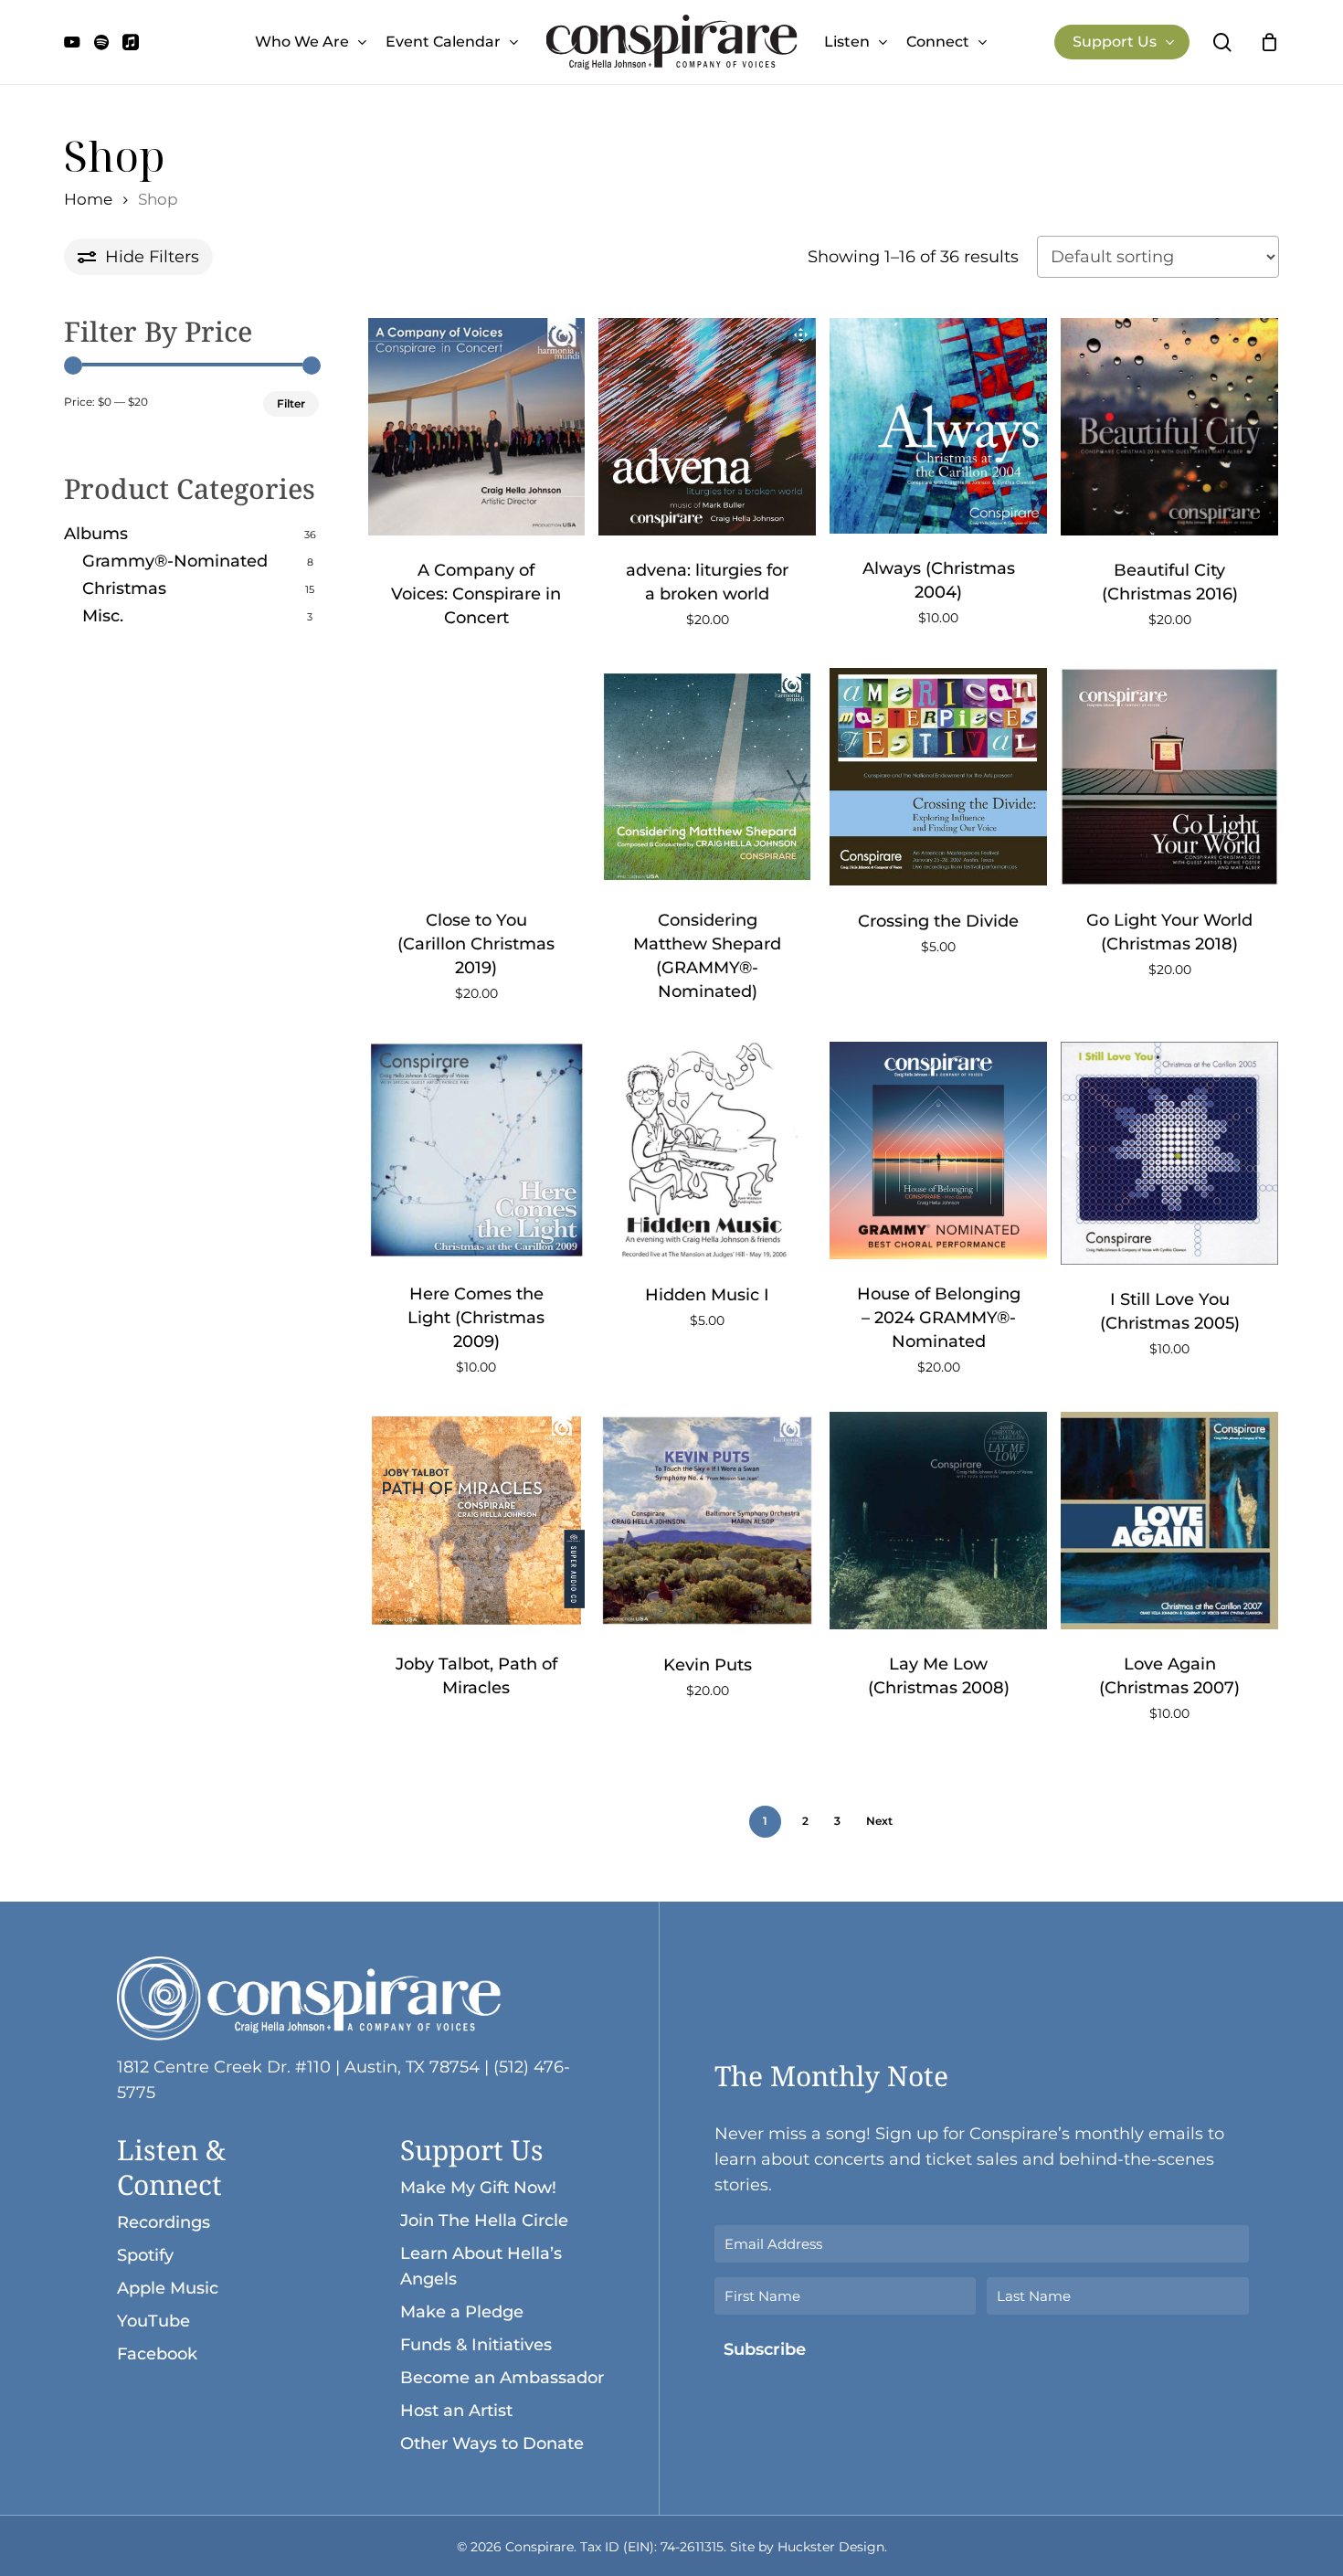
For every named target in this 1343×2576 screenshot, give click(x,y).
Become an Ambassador (502, 2378)
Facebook (157, 2354)
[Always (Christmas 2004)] (938, 426)
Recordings (164, 2222)
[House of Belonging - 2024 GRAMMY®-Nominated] (938, 1150)
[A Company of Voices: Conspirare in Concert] (477, 427)
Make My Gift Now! (478, 2188)
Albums (96, 534)
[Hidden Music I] (707, 1150)
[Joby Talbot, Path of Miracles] (477, 1521)
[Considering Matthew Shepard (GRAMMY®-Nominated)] (707, 777)
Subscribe (765, 2349)
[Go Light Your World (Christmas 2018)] (1169, 777)
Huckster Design (831, 2547)
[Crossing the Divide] (938, 777)
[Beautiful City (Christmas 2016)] (1169, 427)
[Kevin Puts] (707, 1521)
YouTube (153, 2321)
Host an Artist (456, 2411)
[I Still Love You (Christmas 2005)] (1169, 1153)
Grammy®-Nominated (175, 561)
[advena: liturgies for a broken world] (707, 427)
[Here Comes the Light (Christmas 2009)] (477, 1150)
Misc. (103, 616)
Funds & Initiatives (476, 2345)
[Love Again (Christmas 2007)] (1169, 1521)
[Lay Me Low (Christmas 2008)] (938, 1521)
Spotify (145, 2255)
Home (88, 199)
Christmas (124, 588)
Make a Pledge (462, 2312)
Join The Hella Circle (484, 2221)
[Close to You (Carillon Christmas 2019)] (477, 777)
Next (879, 1821)
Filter (291, 403)
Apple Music (168, 2288)
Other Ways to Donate (492, 2443)
